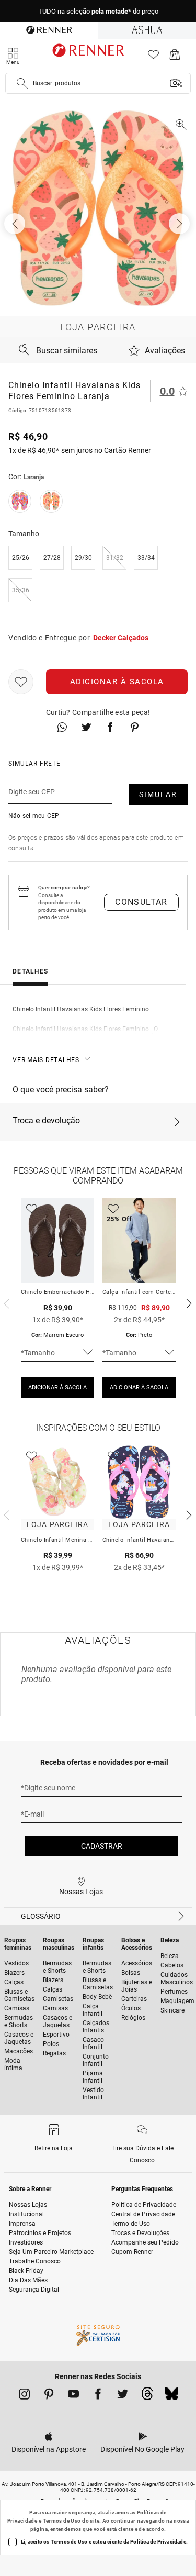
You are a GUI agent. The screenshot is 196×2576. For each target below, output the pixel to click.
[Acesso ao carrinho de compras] (175, 57)
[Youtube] (73, 2396)
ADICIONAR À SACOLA (57, 1387)
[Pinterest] (49, 2396)
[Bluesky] (172, 2396)
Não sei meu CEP (34, 816)
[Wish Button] (21, 682)
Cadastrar (102, 1846)
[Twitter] (123, 2396)
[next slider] (5, 1302)
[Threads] (147, 2396)
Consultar (141, 902)
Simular (158, 794)
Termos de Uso (62, 2521)
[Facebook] (98, 2396)
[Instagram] (24, 2396)
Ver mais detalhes (46, 1060)
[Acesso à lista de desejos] (153, 57)
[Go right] (180, 224)
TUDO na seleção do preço (98, 11)
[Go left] (16, 224)
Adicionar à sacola (117, 682)
